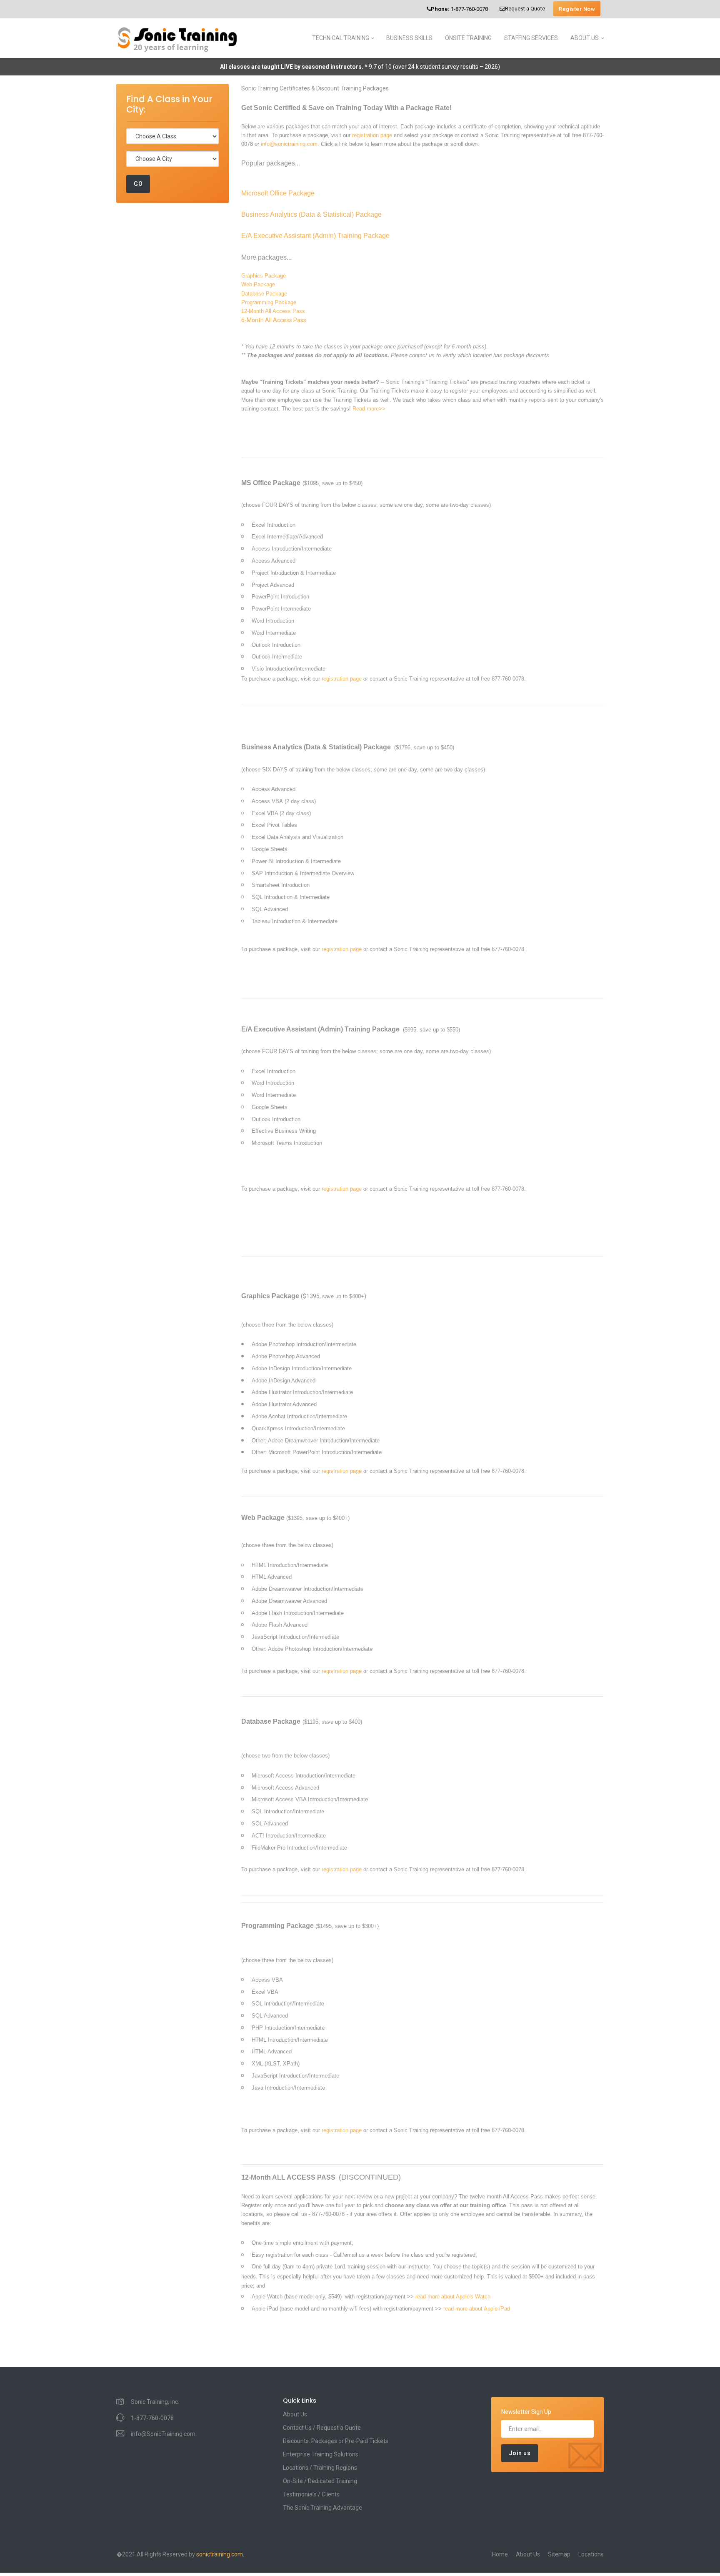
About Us (295, 2414)
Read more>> (369, 409)
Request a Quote (525, 9)
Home (500, 2554)
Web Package (258, 284)
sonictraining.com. (220, 2554)
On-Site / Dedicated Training (320, 2481)
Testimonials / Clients (311, 2494)
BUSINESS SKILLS (409, 38)
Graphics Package (264, 276)
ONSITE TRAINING (468, 38)
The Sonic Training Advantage (322, 2508)
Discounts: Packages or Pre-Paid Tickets (336, 2441)
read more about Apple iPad (477, 2309)
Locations (591, 2554)
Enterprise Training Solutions (321, 2454)
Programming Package (269, 302)
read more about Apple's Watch (453, 2297)
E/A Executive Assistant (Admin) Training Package (315, 236)
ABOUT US (585, 38)
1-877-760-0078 (459, 9)
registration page (372, 135)
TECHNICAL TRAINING (341, 38)
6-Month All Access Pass (274, 320)
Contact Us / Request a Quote (322, 2428)
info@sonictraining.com (289, 144)
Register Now (577, 9)
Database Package (264, 294)
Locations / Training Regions (320, 2468)
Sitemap (559, 2554)
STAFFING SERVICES (531, 38)
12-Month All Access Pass (273, 311)
